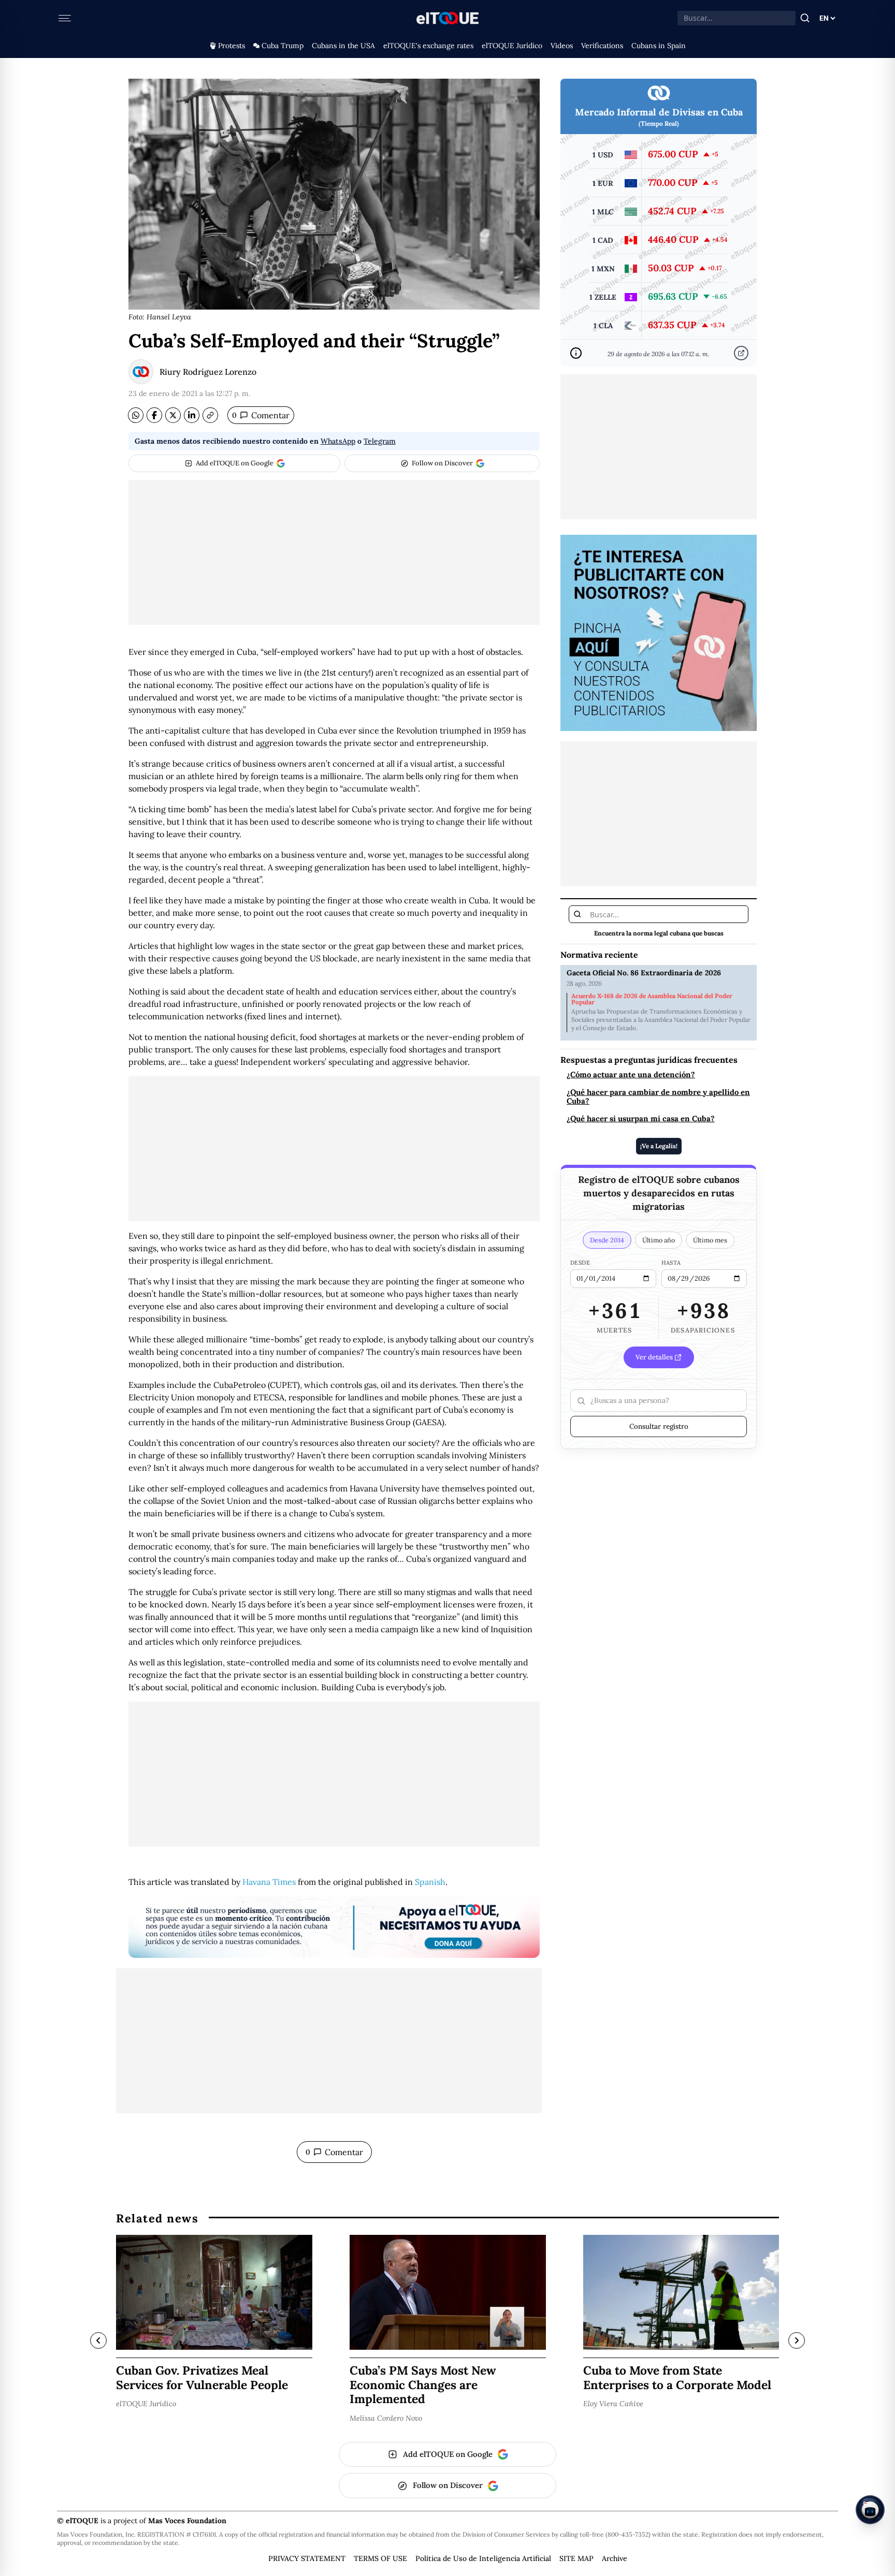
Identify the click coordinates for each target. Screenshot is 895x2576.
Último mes (710, 1240)
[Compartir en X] (173, 415)
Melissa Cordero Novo (386, 2418)
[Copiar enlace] (210, 415)
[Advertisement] (334, 552)
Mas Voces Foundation (187, 2521)
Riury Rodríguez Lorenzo (208, 372)
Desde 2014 (607, 1240)
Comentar (261, 415)
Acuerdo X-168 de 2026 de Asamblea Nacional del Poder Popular (652, 999)
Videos (562, 46)
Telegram (380, 441)
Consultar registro (659, 1426)
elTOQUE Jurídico (512, 46)
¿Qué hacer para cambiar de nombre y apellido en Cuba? (658, 1097)
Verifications (602, 46)
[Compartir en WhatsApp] (136, 415)
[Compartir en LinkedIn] (192, 415)
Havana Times (269, 1882)
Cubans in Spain (659, 46)
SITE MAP (576, 2558)
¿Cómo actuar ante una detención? (631, 1075)
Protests (232, 46)
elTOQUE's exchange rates (428, 46)
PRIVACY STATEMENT (307, 2558)
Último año (659, 1240)
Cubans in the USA (343, 46)
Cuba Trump (283, 46)
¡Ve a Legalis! (659, 1146)
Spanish (430, 1882)
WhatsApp (338, 441)
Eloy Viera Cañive (613, 2404)
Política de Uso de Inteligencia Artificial (483, 2558)
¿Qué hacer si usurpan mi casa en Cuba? (641, 1119)
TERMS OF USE (380, 2558)
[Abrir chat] (870, 2510)
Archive (615, 2558)
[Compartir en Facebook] (154, 415)
